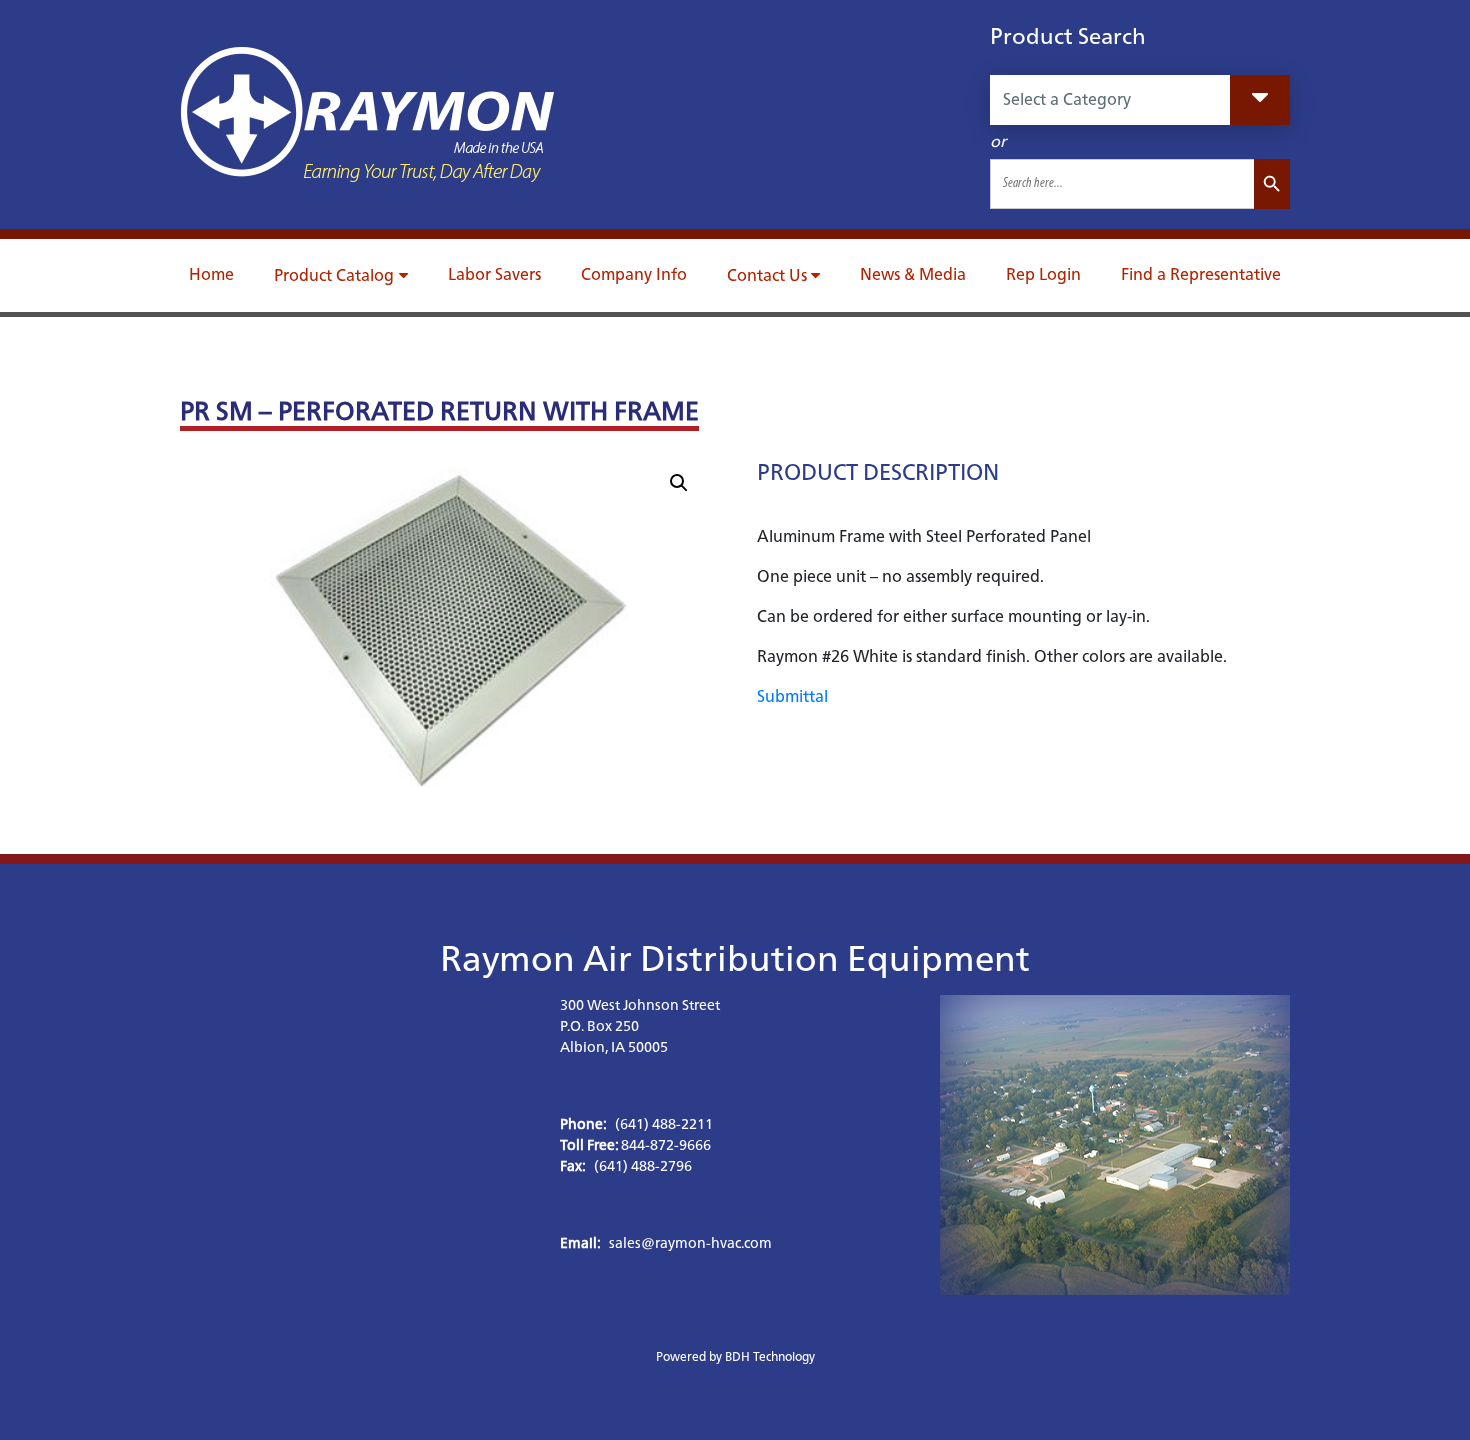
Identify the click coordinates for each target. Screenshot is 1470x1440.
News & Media (913, 274)
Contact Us (767, 275)
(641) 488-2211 (664, 1124)
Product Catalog (334, 275)
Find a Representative (1201, 274)
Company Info (634, 274)
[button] (679, 483)
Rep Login (1043, 274)
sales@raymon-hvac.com (690, 1243)
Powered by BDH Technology (735, 1356)
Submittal (792, 696)
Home (211, 274)
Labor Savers (494, 274)
